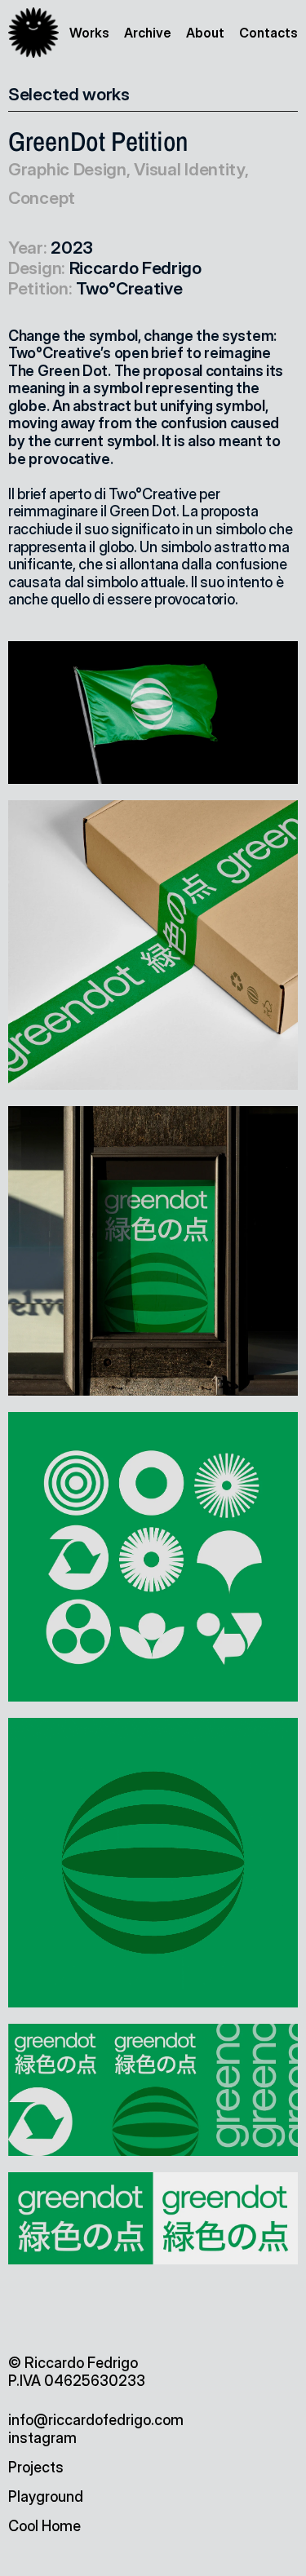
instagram (42, 2438)
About (205, 33)
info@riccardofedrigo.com (96, 2420)
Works (89, 33)
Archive (148, 33)
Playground (46, 2496)
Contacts (268, 33)
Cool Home (44, 2526)
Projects (36, 2467)
